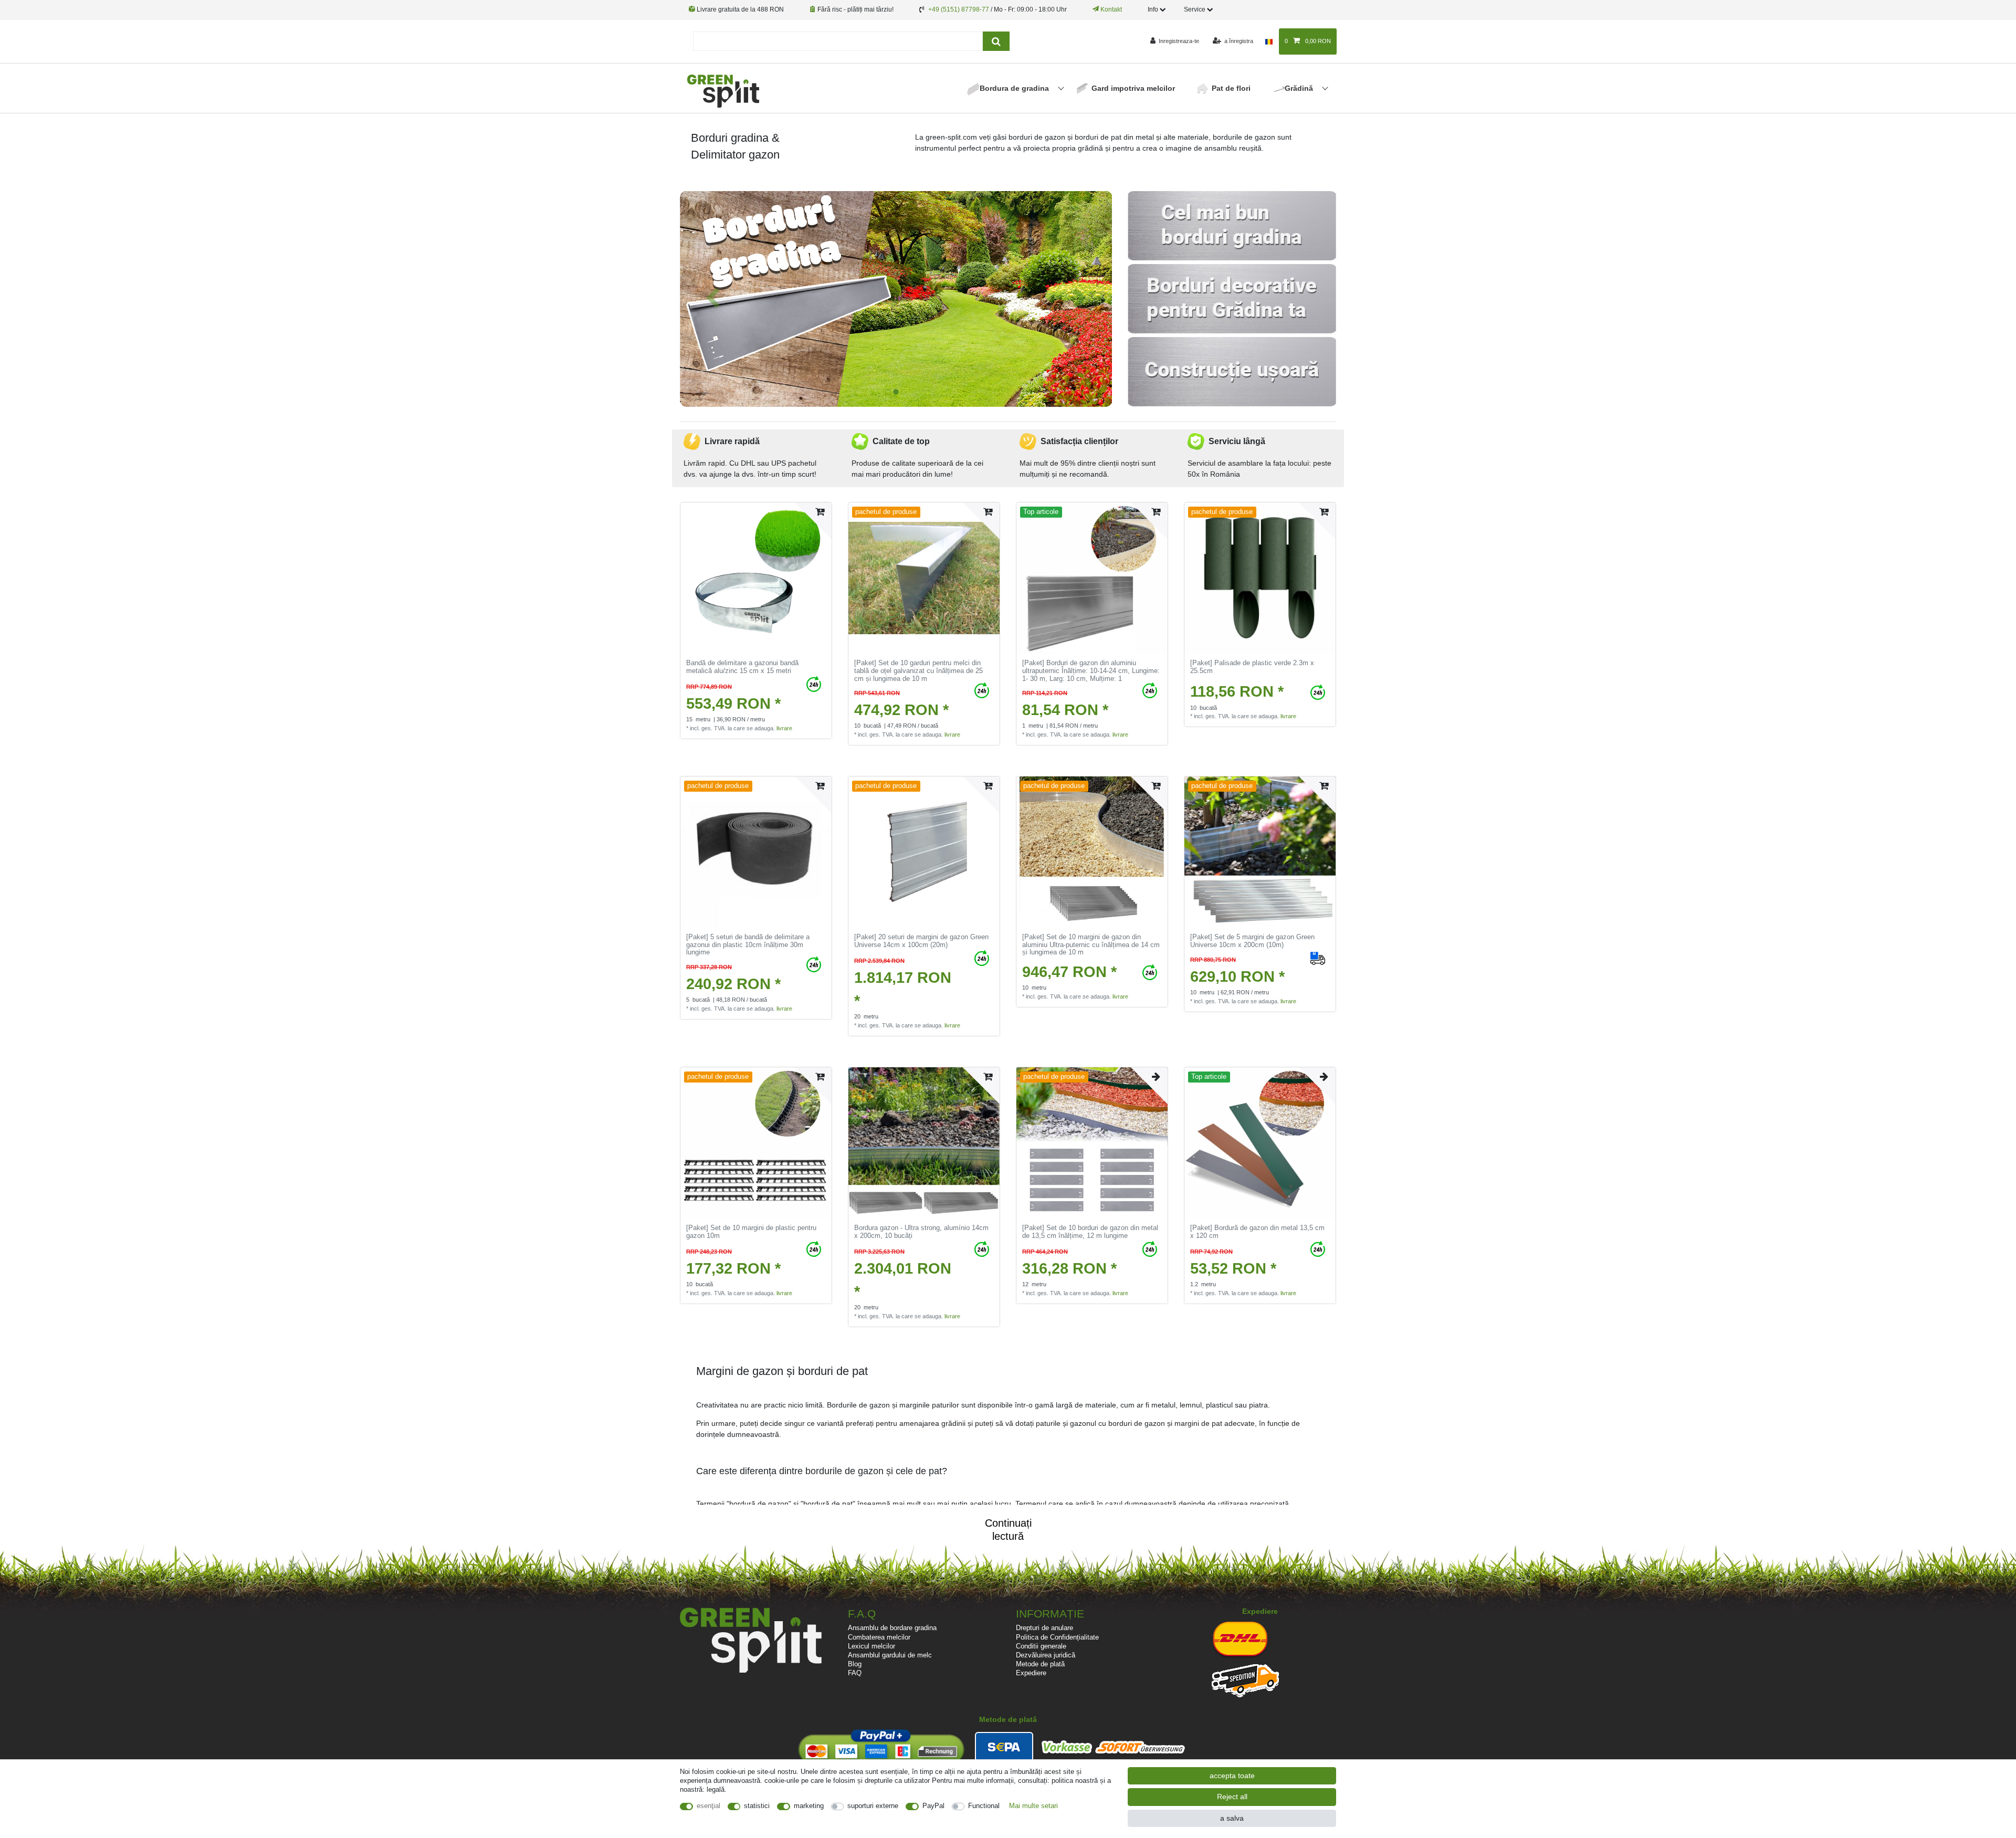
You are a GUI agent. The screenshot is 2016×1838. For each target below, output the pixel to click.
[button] (712, 299)
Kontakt (1110, 9)
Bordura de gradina (1015, 88)
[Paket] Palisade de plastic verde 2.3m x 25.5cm (1252, 667)
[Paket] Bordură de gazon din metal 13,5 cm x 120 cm (1257, 1232)
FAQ (855, 1673)
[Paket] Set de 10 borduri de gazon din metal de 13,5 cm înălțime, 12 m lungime (1090, 1232)
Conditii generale (1041, 1646)
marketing (809, 1806)
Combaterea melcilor (879, 1637)
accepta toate (1232, 1776)
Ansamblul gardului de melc (890, 1655)
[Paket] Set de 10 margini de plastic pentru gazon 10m (751, 1232)
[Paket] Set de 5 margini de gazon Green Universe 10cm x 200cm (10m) (1252, 941)
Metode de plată (1040, 1664)
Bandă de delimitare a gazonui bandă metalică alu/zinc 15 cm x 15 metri (742, 667)
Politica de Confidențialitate (1057, 1637)
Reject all (1232, 1797)
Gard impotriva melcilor (1133, 88)
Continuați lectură (1008, 1525)
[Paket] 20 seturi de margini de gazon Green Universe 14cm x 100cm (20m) (921, 941)
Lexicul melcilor (871, 1646)
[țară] (1269, 41)
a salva (1232, 1818)
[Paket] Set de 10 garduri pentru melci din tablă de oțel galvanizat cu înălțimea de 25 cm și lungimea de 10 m (918, 671)
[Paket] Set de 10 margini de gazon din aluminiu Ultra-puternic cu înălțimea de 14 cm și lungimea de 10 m (1091, 945)
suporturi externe (873, 1806)
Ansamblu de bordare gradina (892, 1628)
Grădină (1300, 88)
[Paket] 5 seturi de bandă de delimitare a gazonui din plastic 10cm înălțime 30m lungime (748, 945)
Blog (855, 1664)
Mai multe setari (1033, 1806)
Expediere (1031, 1673)
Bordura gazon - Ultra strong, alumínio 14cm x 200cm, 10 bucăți (921, 1232)
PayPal (933, 1806)
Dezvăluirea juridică (1046, 1655)
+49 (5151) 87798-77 (959, 9)
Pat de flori (1231, 88)
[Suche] (996, 41)
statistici (757, 1806)
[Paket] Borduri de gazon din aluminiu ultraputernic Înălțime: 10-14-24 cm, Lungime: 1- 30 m (1091, 671)
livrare (784, 728)
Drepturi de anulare (1044, 1628)
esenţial (708, 1806)
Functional (984, 1806)
